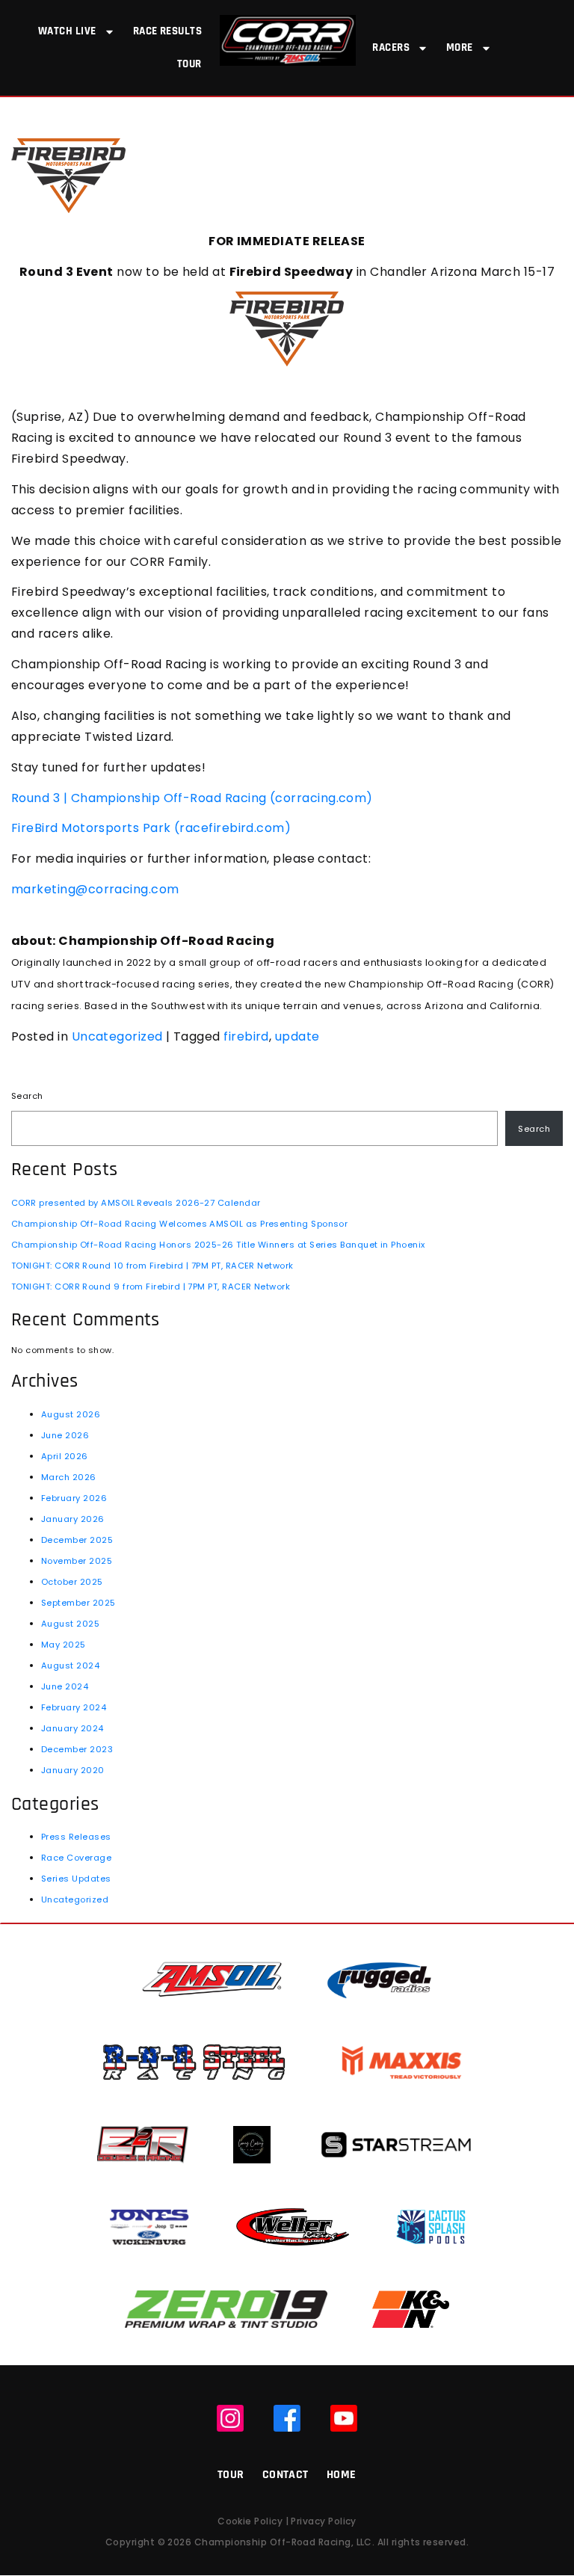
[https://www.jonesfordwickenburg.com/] (149, 2227)
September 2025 (78, 1603)
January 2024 (72, 1728)
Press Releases (76, 1837)
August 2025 (70, 1624)
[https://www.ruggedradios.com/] (379, 1980)
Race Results (168, 31)
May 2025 (64, 1645)
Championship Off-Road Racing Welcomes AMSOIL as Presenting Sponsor (179, 1224)
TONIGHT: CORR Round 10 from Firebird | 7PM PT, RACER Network (152, 1266)
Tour (189, 64)
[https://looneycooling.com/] (252, 2144)
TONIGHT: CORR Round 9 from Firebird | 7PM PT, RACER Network (151, 1287)
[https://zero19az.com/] (226, 2309)
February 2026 (74, 1498)
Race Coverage (76, 1858)
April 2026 (65, 1456)
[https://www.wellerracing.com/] (292, 2227)
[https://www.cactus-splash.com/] (431, 2227)
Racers (391, 47)
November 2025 (77, 1561)
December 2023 (77, 1749)
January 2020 (73, 1770)
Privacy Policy (323, 2521)
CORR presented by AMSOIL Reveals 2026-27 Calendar (136, 1203)
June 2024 (65, 1686)
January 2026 (73, 1519)
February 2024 (74, 1707)
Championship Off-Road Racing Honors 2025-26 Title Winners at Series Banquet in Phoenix (218, 1245)
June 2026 (65, 1435)
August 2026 (71, 1414)
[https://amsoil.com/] (212, 1980)
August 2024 (70, 1666)
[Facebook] (287, 2418)
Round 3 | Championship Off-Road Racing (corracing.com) (192, 798)
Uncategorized (117, 1036)
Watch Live (67, 31)
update (297, 1036)
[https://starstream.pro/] (396, 2144)
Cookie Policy (250, 2521)
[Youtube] (344, 2418)
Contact (286, 2475)
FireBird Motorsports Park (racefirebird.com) (151, 828)
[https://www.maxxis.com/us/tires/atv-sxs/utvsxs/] (402, 2062)
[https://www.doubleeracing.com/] (143, 2144)
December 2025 (77, 1540)
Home (342, 2475)
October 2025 (72, 1582)
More (460, 47)
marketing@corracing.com (95, 889)
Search (27, 1096)
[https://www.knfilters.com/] (411, 2309)
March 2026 (69, 1477)
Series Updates (76, 1879)
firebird (246, 1036)
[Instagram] (230, 2418)
